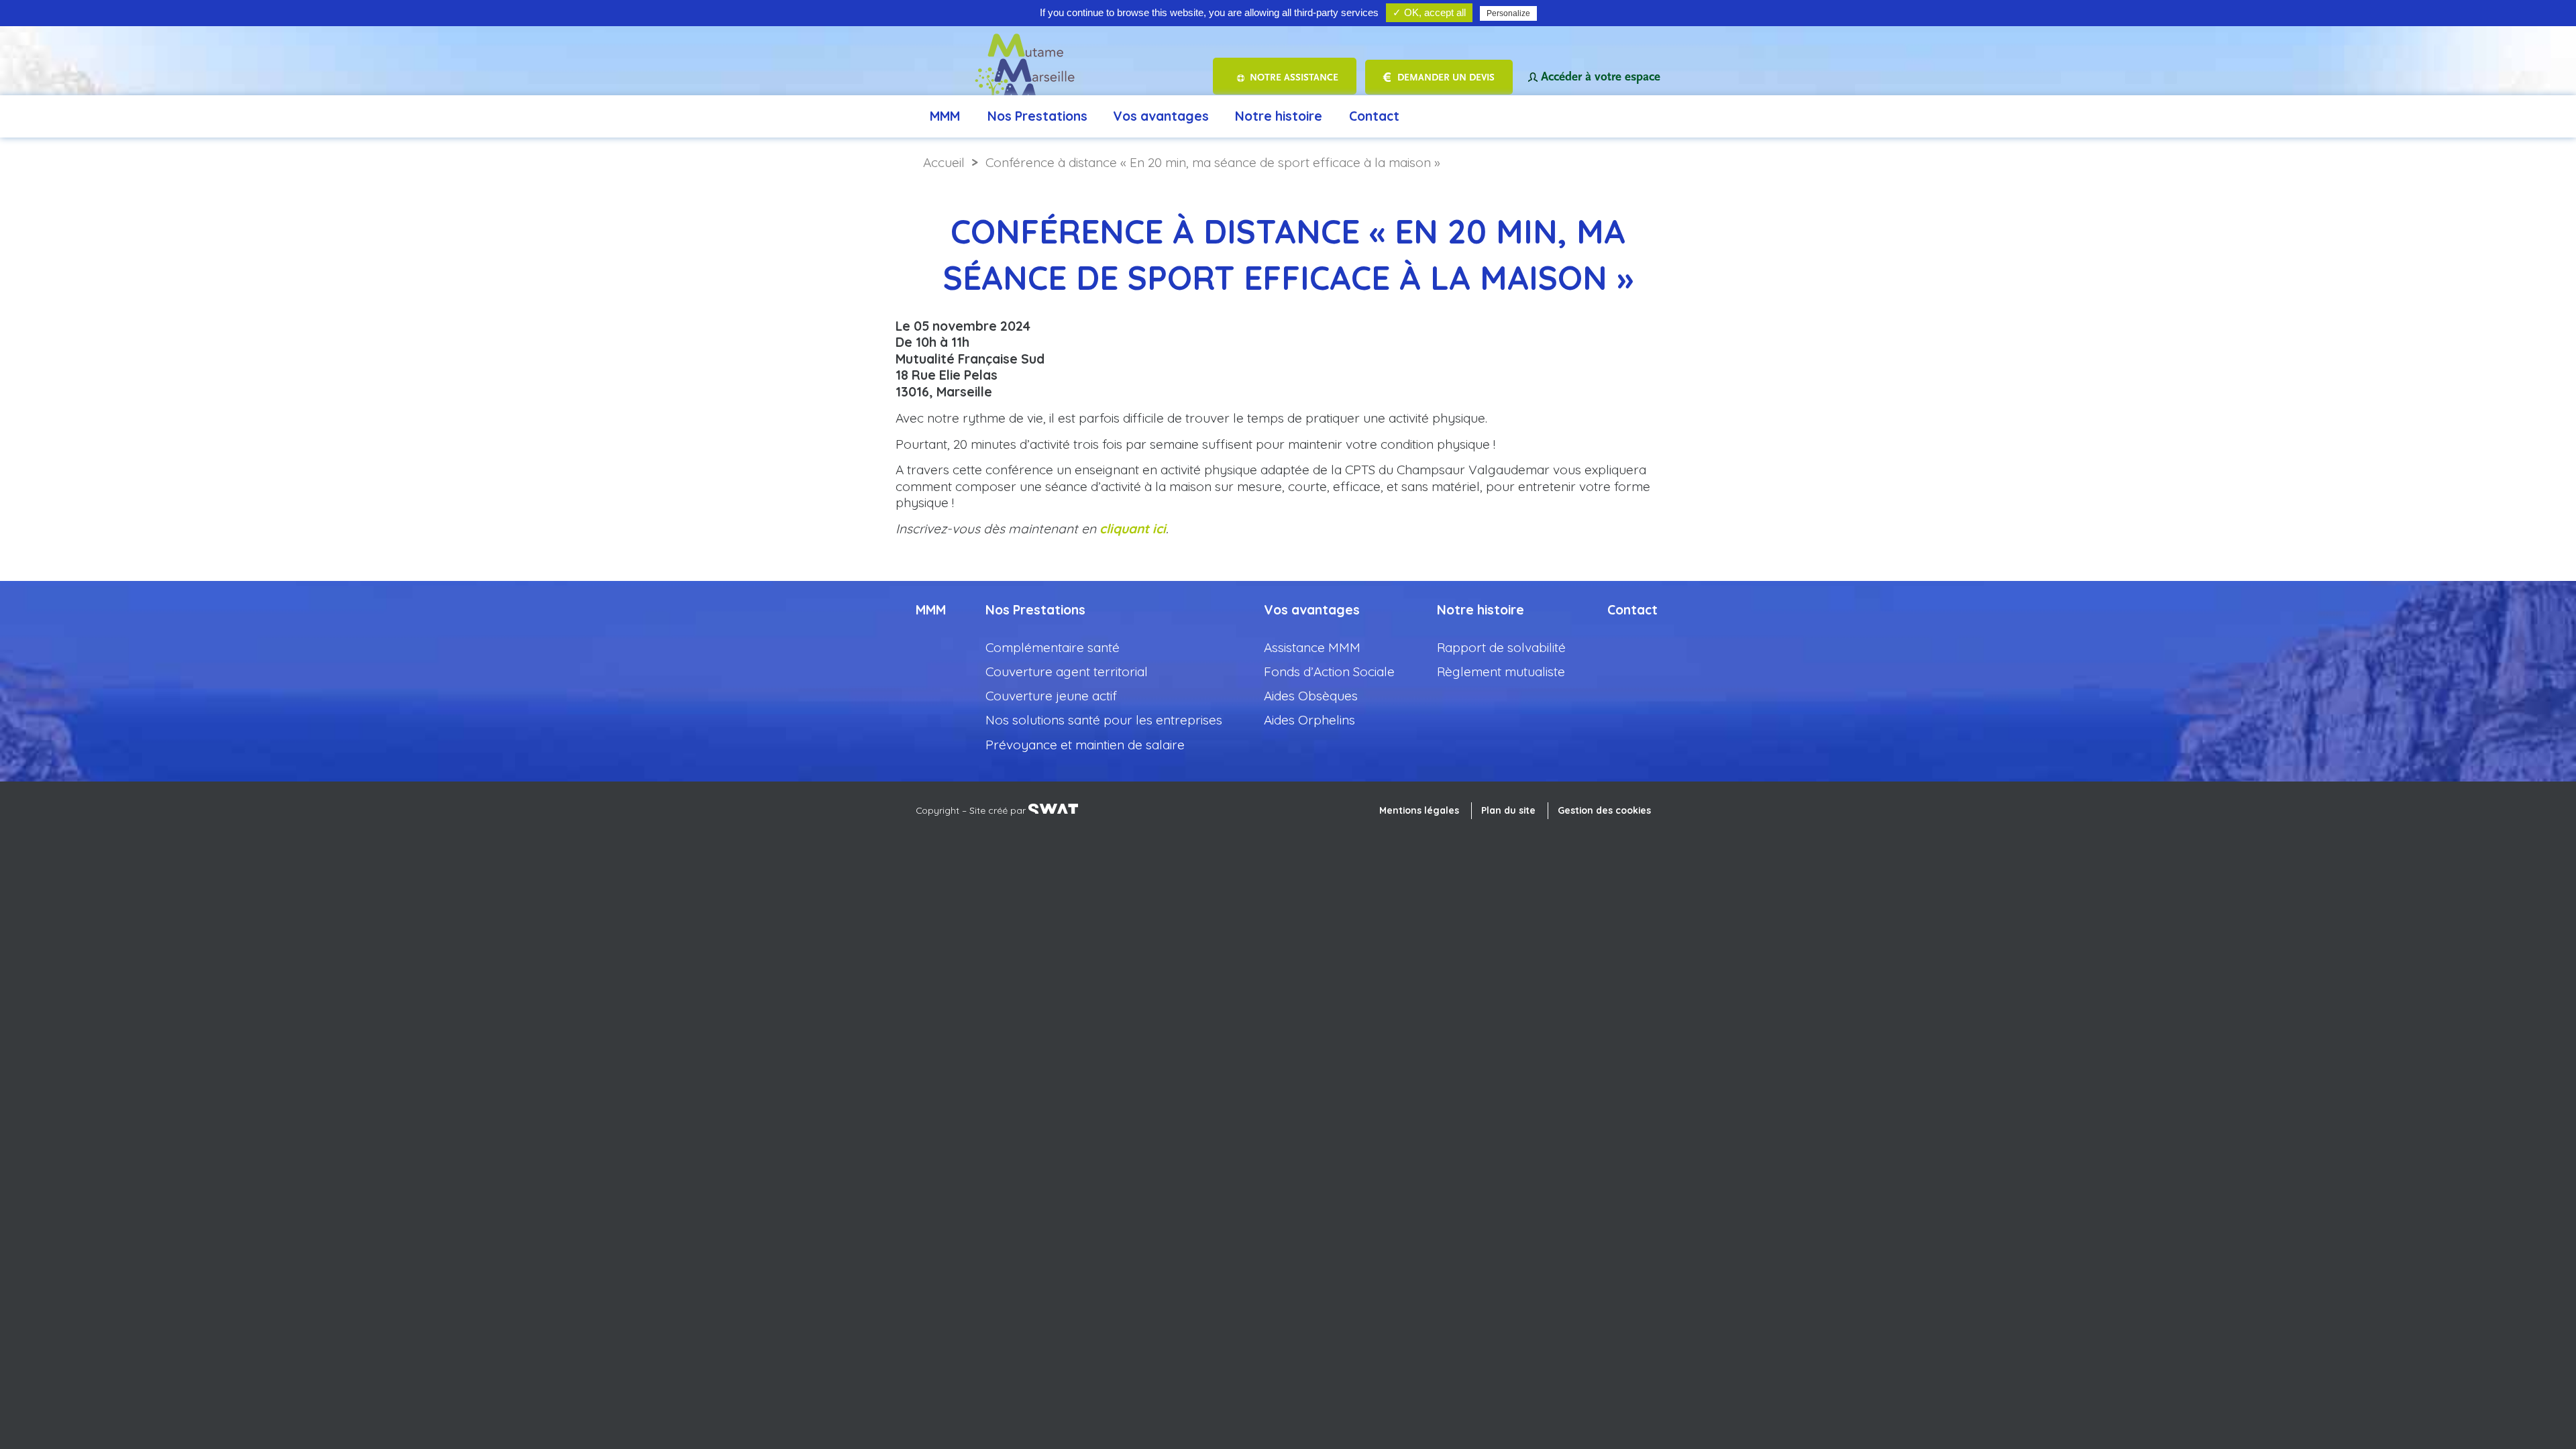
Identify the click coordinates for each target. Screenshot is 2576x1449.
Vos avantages (1161, 116)
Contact (1374, 116)
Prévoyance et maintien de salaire (1085, 745)
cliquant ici (1133, 529)
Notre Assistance (1294, 77)
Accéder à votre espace (1601, 77)
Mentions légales (1419, 810)
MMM (945, 116)
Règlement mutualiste (1501, 672)
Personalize (1508, 13)
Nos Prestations (1037, 116)
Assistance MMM (1312, 647)
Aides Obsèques (1311, 696)
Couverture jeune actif (1051, 696)
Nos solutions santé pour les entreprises (1104, 720)
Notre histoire (1279, 116)
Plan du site (1508, 810)
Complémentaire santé (1053, 647)
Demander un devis (1446, 77)
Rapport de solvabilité (1501, 647)
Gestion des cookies (1604, 810)
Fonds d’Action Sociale (1329, 672)
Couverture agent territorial (1067, 672)
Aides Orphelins (1309, 720)
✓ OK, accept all (1429, 12)
